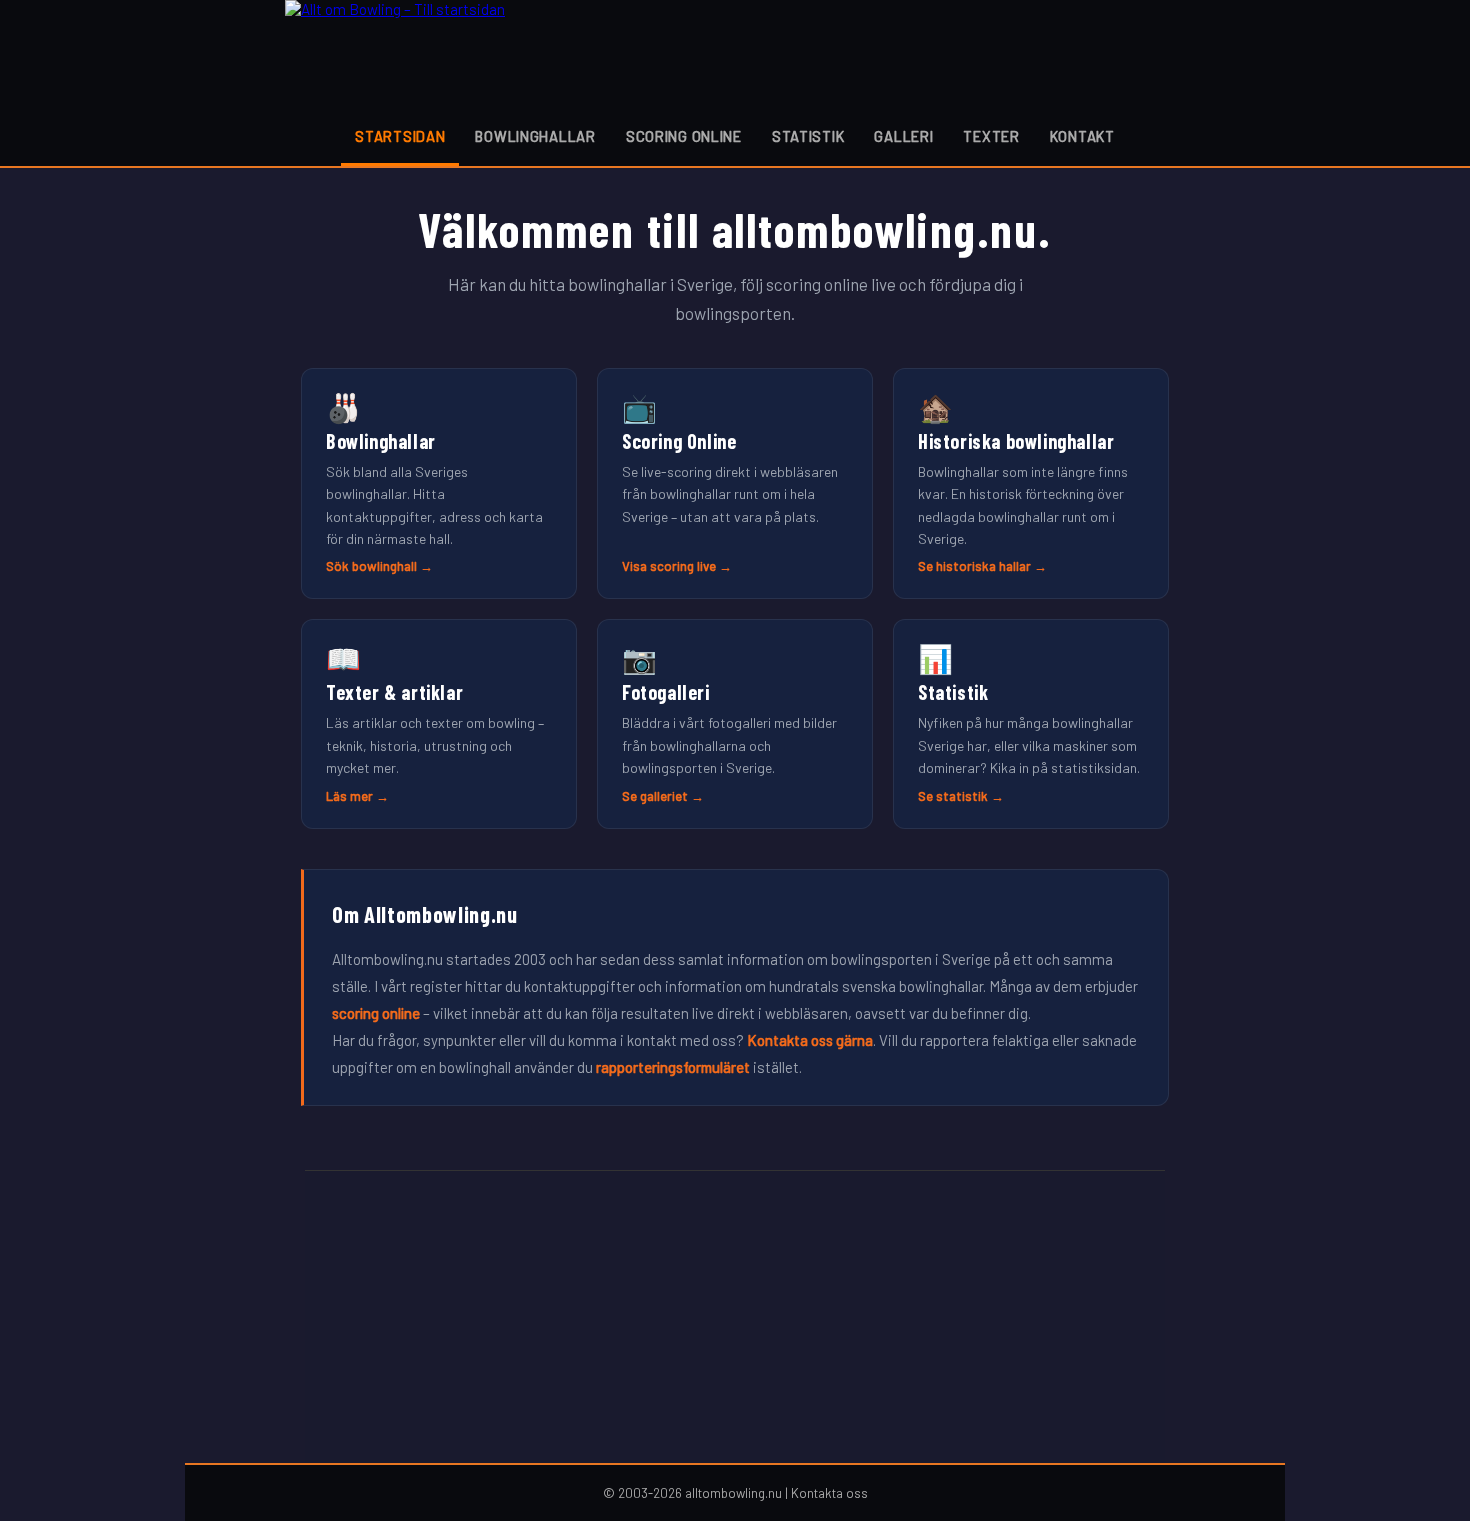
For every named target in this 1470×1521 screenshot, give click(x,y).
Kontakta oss (829, 1493)
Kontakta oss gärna (810, 1040)
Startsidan (400, 136)
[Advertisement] (735, 1317)
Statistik (808, 136)
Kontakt (1082, 136)
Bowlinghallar (535, 136)
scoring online (376, 1013)
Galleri (903, 136)
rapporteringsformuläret (673, 1067)
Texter (991, 136)
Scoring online (684, 136)
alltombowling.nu (733, 1493)
